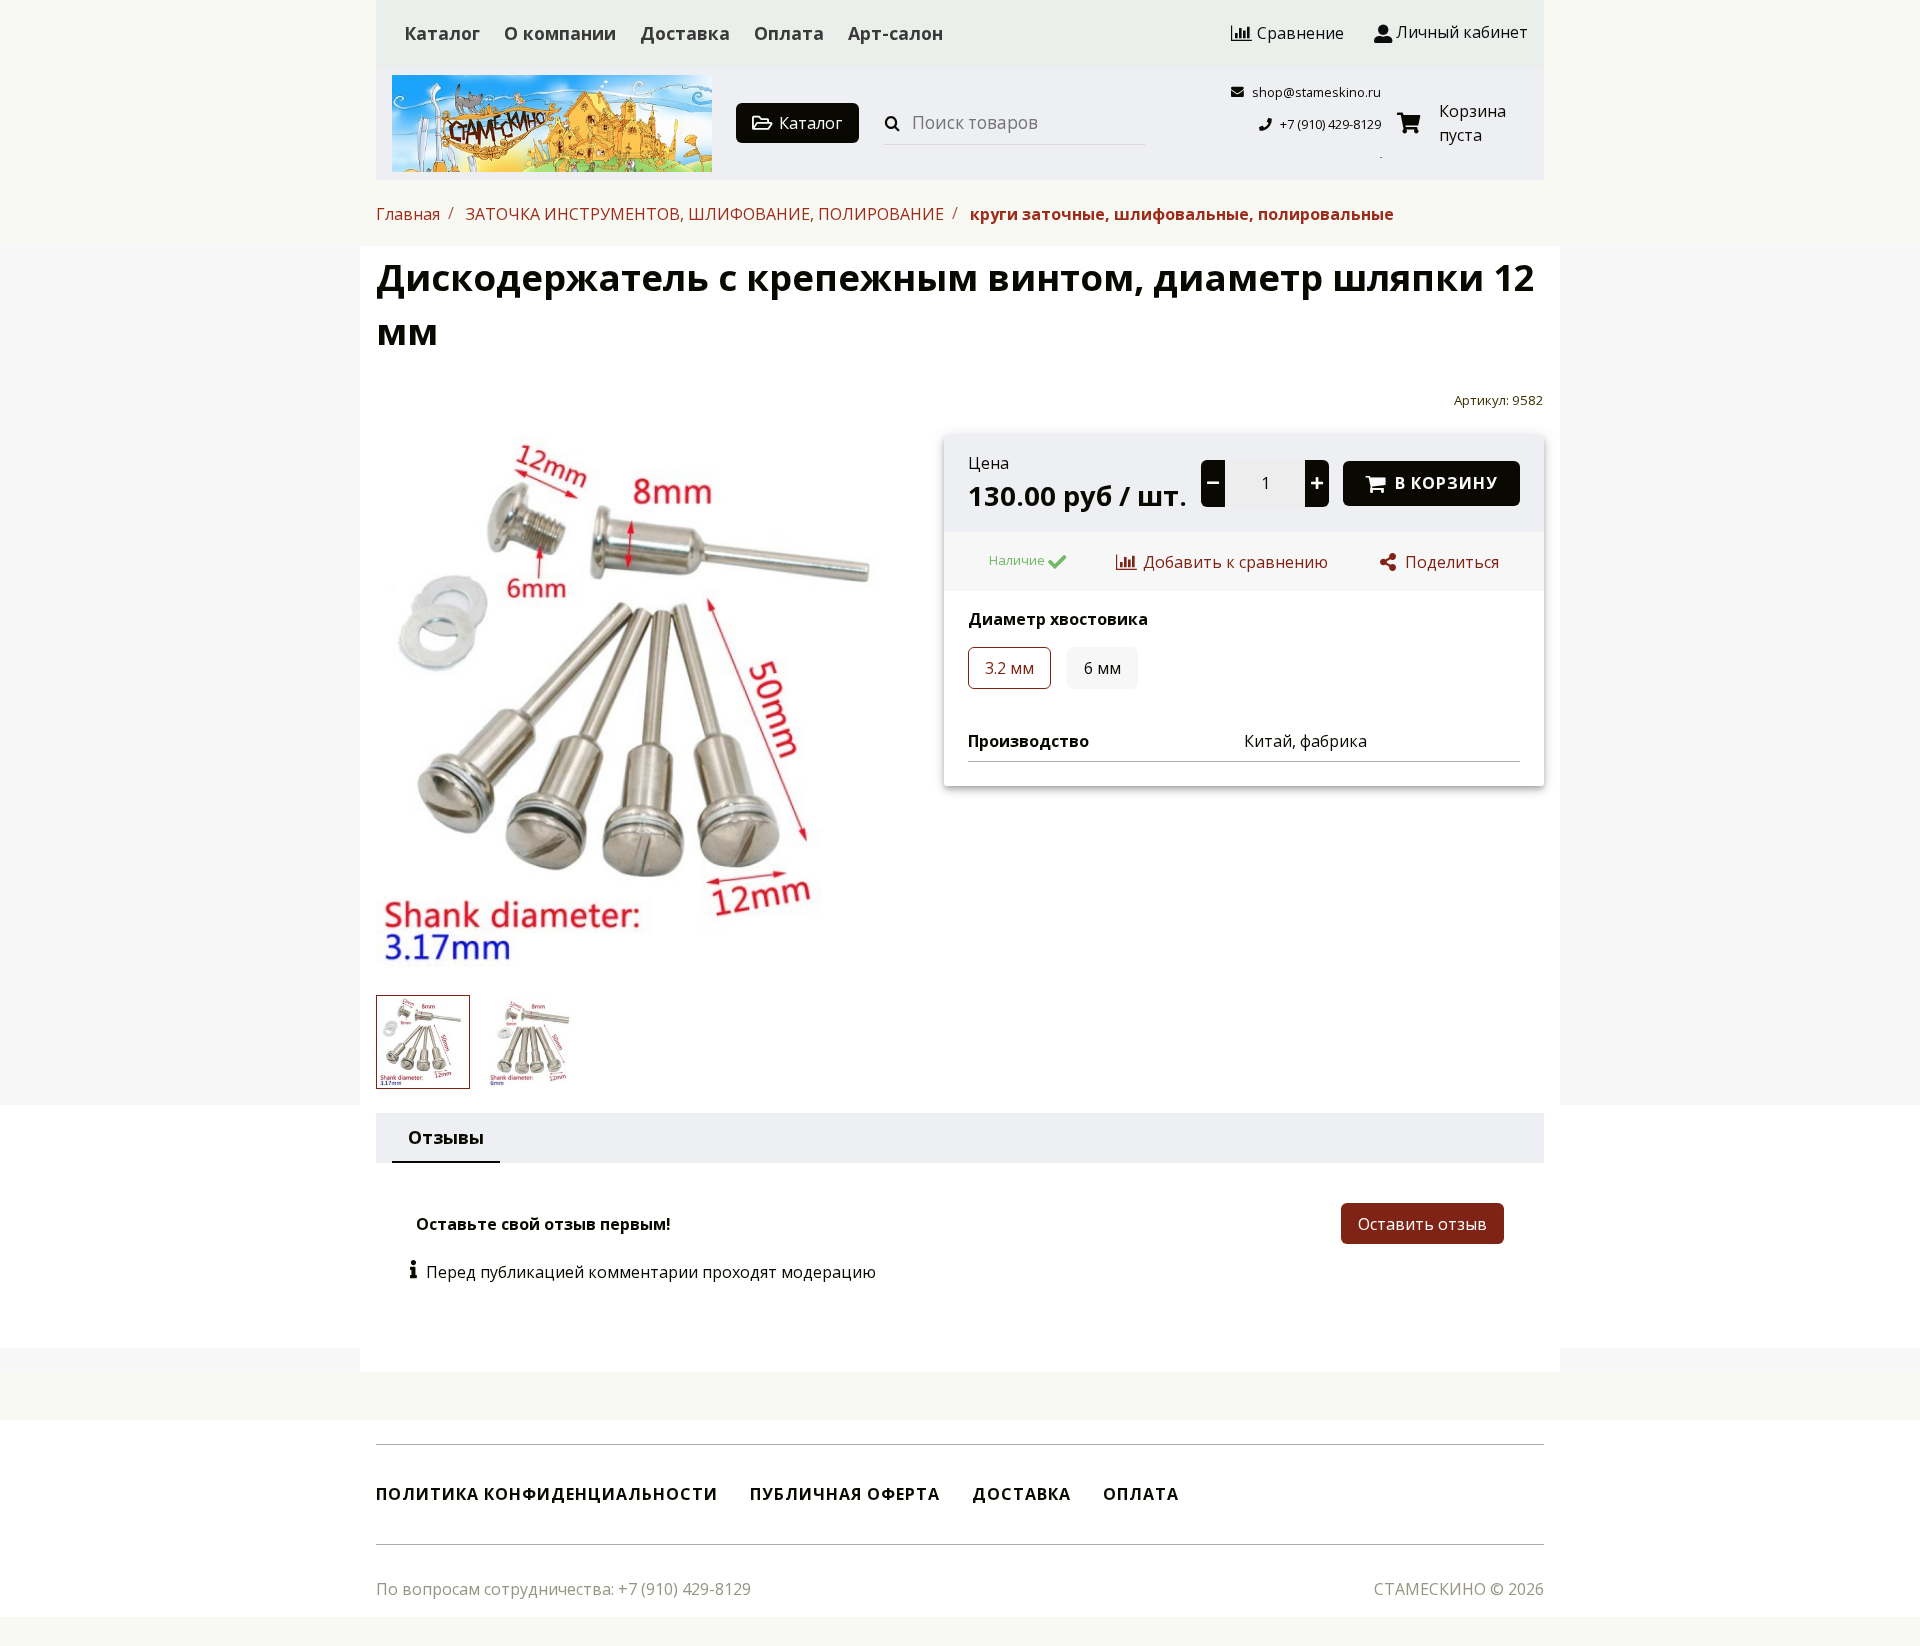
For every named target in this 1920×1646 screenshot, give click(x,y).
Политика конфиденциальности (547, 1494)
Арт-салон (895, 33)
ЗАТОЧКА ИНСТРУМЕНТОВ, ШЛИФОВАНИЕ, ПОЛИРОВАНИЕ (707, 213)
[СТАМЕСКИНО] (552, 123)
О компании (560, 33)
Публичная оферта (845, 1494)
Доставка (685, 33)
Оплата (789, 33)
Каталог (442, 33)
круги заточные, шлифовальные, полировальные (1182, 213)
